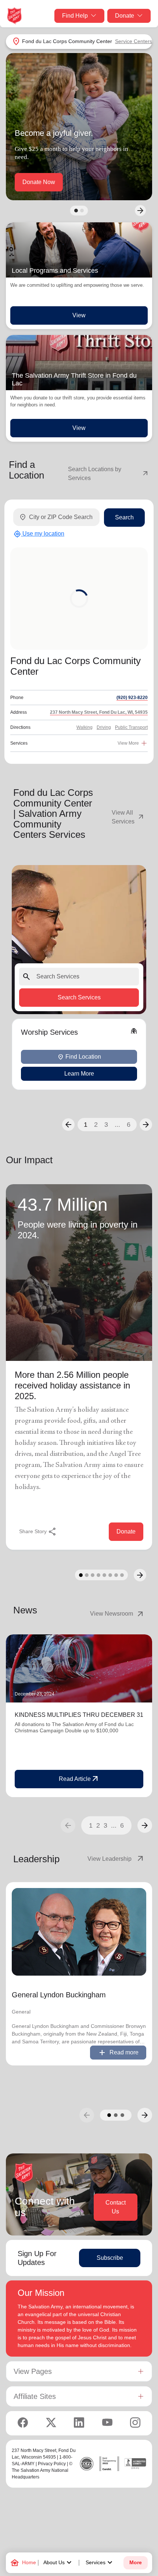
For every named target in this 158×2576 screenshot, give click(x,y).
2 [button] (96, 1125)
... (117, 1125)
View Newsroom (117, 1614)
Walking (85, 727)
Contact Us (116, 2207)
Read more (118, 2053)
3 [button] (106, 1125)
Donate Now (39, 182)
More (136, 2563)
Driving (104, 727)
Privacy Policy (52, 2464)
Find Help (75, 16)
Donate (125, 16)
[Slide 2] (82, 211)
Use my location (39, 534)
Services (100, 2563)
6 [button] (129, 1125)
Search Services (79, 997)
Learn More (79, 1074)
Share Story (38, 1532)
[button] (68, 1125)
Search (124, 517)
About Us (58, 2563)
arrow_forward (145, 1825)
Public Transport (131, 727)
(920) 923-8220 (132, 698)
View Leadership (116, 1859)
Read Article (79, 1779)
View (79, 315)
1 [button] (86, 1125)
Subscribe (110, 2258)
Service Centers (134, 41)
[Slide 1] (76, 211)
